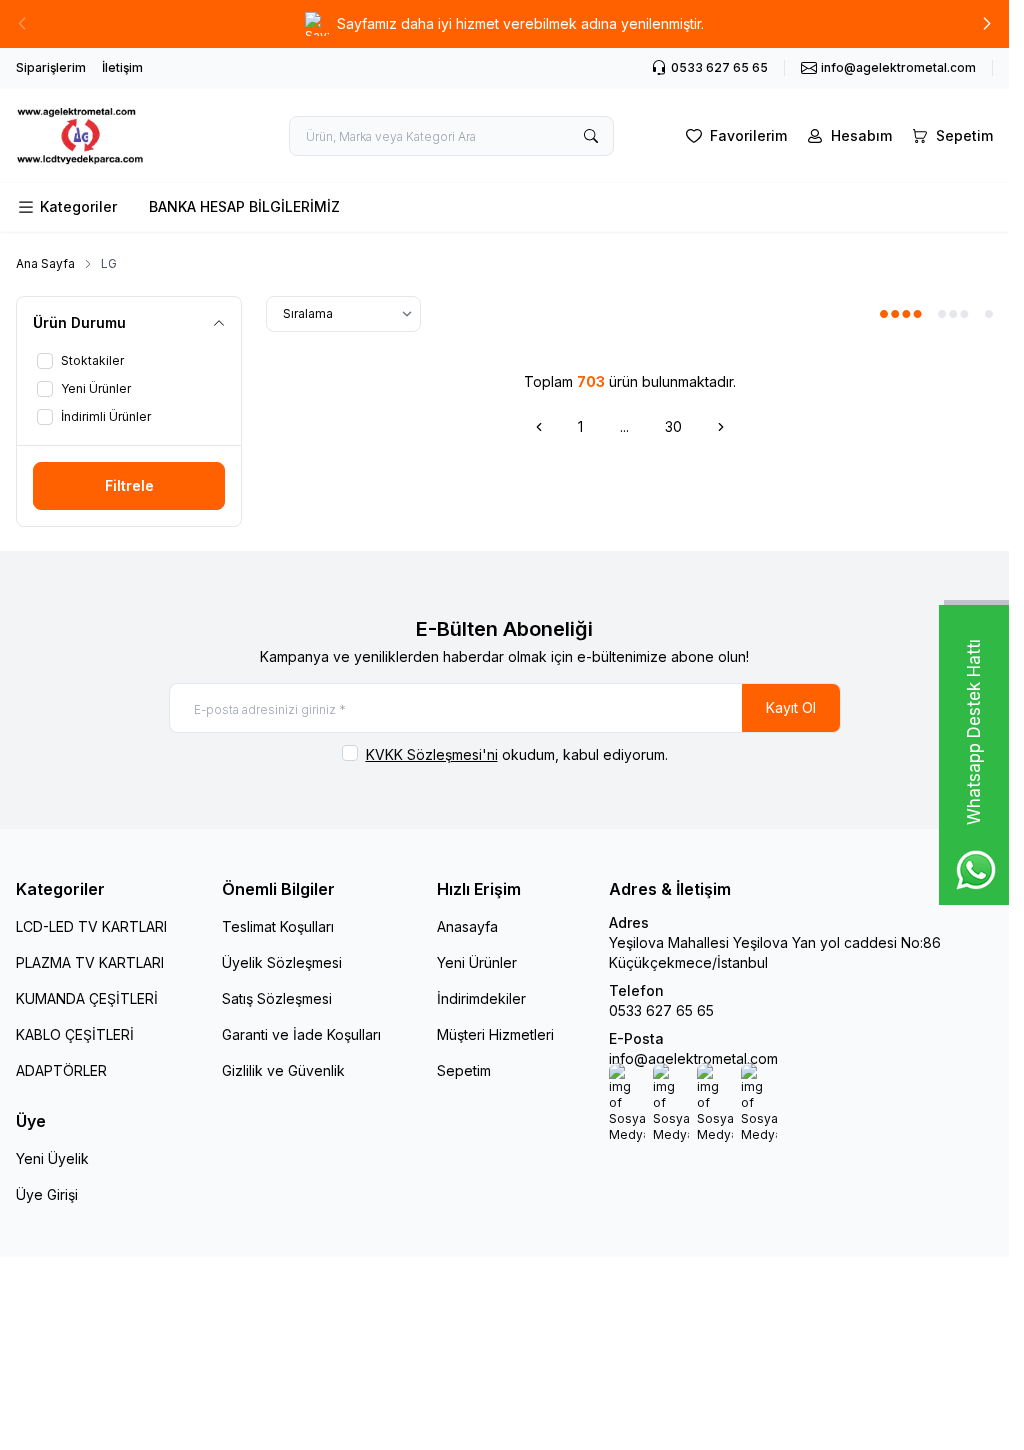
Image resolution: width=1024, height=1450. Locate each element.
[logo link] (118, 135)
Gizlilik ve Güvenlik (283, 1070)
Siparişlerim (51, 67)
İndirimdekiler (481, 998)
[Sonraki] (721, 427)
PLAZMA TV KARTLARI (90, 962)
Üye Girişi (47, 1194)
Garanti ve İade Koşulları (301, 1034)
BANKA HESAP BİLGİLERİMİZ (244, 206)
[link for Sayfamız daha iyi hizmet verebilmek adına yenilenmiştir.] (504, 24)
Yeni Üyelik (52, 1158)
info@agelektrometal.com (693, 1058)
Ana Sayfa (45, 263)
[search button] (591, 136)
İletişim (122, 67)
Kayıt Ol (791, 707)
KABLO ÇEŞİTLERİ (75, 1034)
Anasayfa (467, 926)
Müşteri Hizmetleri (495, 1034)
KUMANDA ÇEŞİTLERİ (87, 998)
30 (673, 426)
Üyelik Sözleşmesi (282, 962)
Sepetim (464, 1070)
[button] (987, 24)
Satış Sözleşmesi (277, 998)
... (624, 426)
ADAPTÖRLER (61, 1070)
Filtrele (129, 485)
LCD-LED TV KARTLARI (91, 926)
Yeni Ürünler (477, 962)
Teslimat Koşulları (278, 926)
